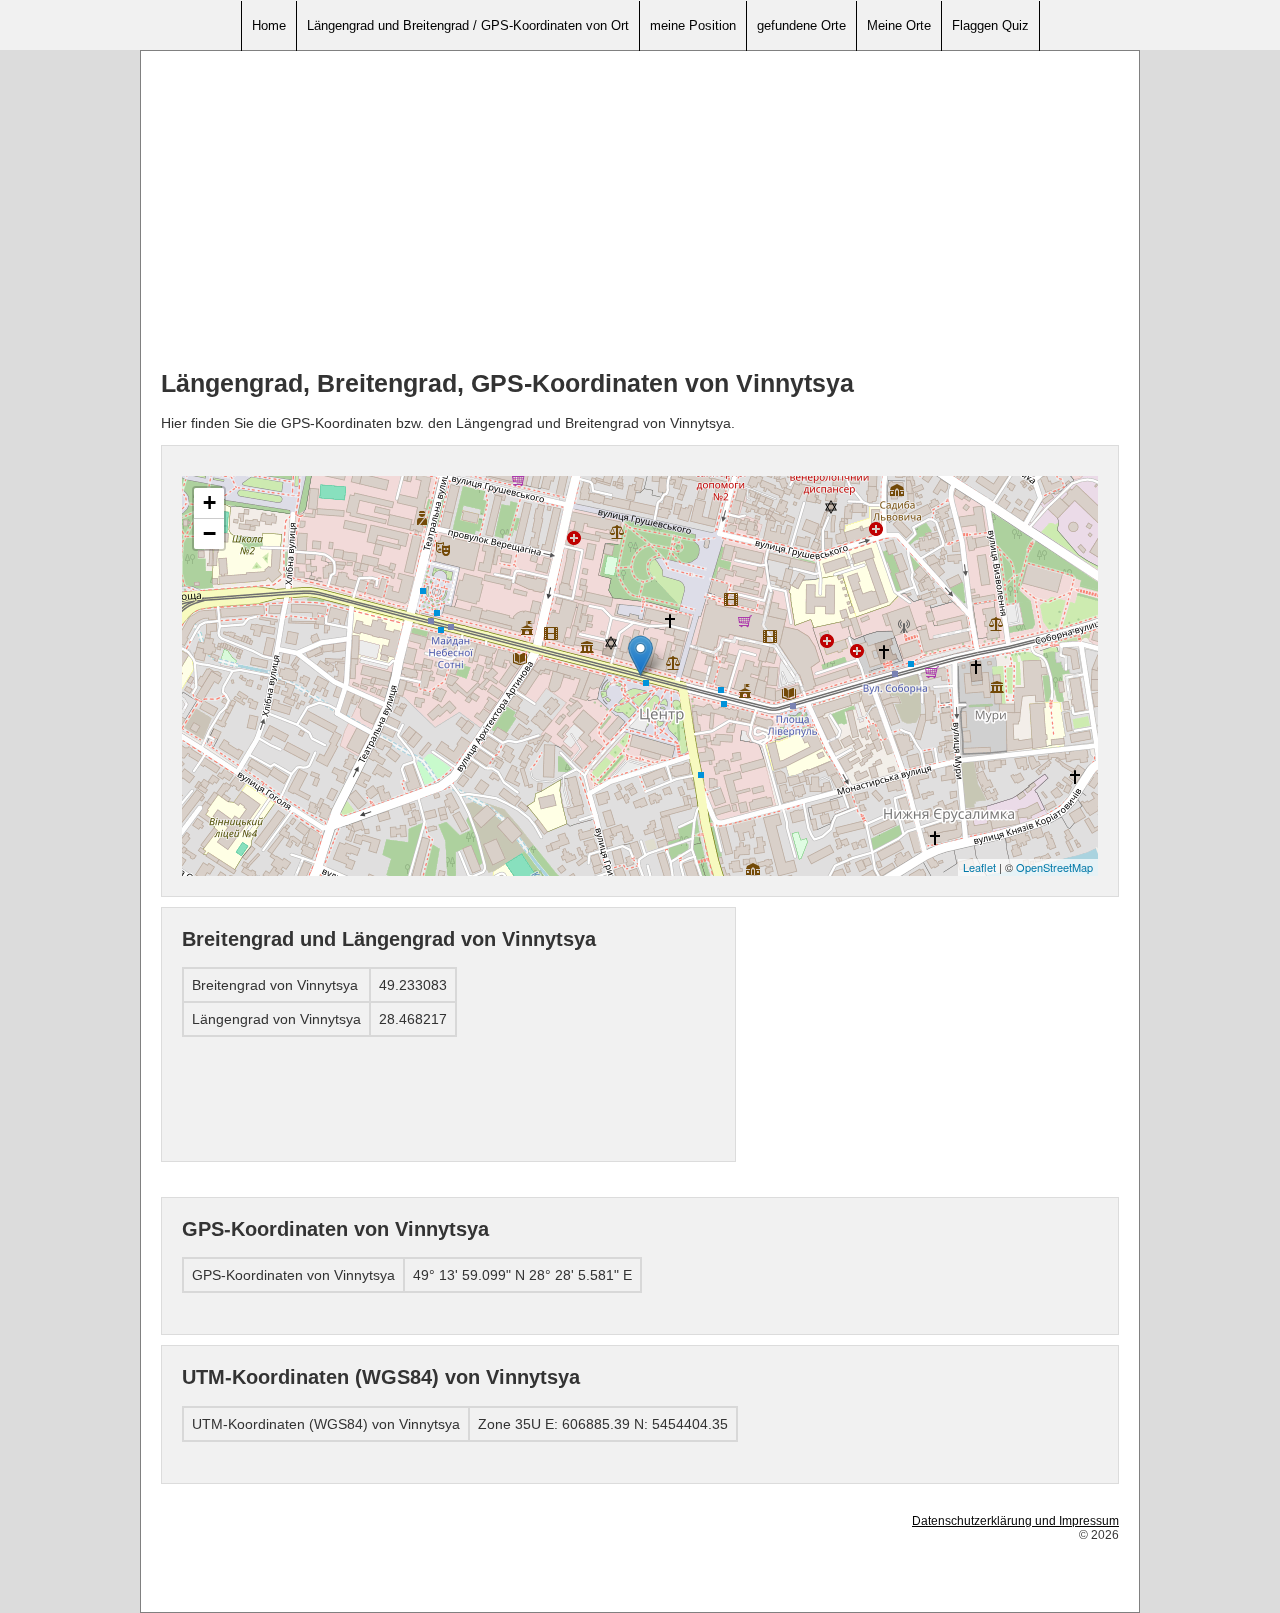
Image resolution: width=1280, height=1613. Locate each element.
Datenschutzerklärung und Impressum (1015, 1521)
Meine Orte (899, 25)
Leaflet (979, 867)
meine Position (693, 25)
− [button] (209, 533)
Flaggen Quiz (990, 25)
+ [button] (209, 502)
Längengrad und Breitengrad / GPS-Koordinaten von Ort (468, 25)
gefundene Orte (801, 25)
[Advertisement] (640, 211)
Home (269, 25)
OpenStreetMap (1054, 867)
